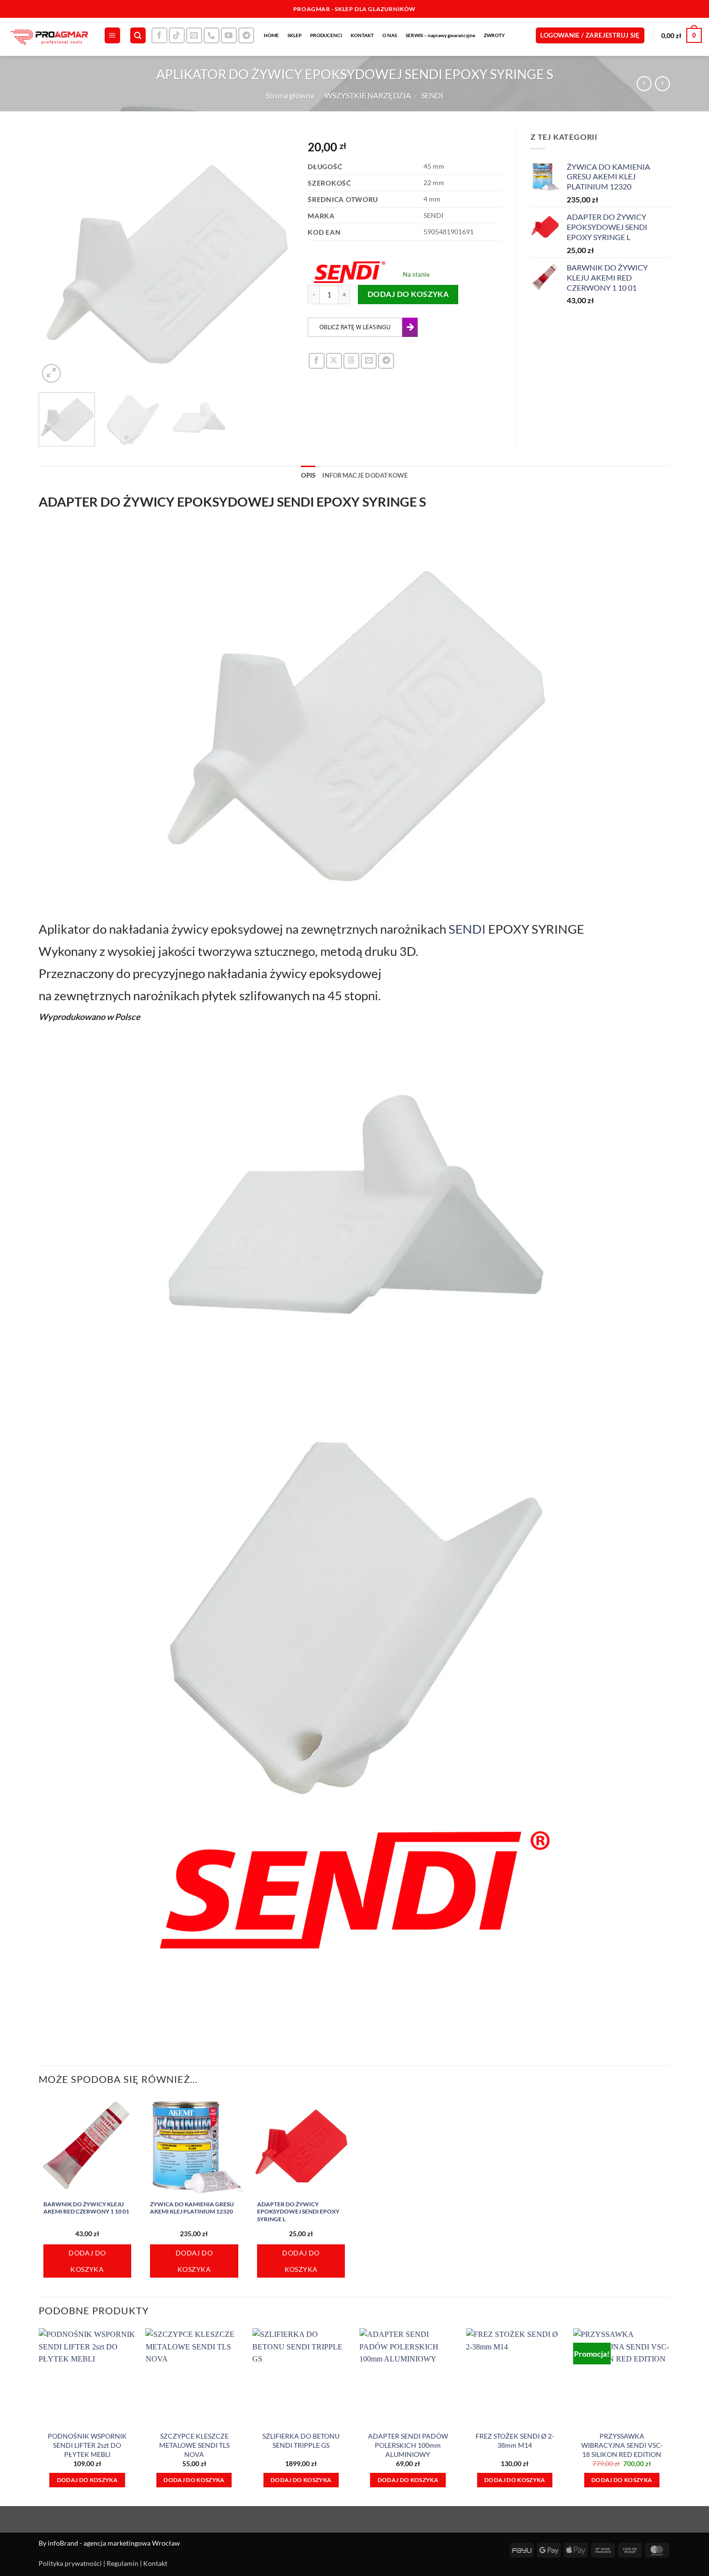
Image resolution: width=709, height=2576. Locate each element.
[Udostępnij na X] (334, 361)
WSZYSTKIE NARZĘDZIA (368, 95)
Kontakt (155, 2563)
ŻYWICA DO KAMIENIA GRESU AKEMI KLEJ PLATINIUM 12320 (192, 2208)
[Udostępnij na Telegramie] (386, 361)
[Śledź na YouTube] (229, 35)
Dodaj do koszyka (408, 294)
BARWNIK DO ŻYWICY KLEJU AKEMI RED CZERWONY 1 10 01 (86, 2208)
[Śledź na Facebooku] (159, 35)
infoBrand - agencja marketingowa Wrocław (114, 2543)
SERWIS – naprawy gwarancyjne (440, 35)
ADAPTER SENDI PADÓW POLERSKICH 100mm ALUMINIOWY (408, 2445)
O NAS (390, 35)
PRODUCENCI (326, 35)
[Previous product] (662, 84)
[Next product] (644, 84)
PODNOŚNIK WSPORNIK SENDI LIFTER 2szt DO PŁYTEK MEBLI (87, 2445)
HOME (271, 35)
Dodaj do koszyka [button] (87, 2261)
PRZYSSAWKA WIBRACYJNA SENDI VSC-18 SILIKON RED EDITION (622, 2445)
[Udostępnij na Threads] (351, 361)
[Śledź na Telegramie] (246, 35)
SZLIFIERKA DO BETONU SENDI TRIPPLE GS (301, 2441)
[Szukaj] (138, 35)
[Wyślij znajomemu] (369, 361)
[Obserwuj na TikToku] (177, 35)
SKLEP (294, 35)
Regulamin (123, 2563)
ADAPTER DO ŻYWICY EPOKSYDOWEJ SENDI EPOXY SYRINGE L (298, 2212)
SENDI (432, 95)
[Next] (276, 258)
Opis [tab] (308, 475)
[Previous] (56, 258)
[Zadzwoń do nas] (211, 35)
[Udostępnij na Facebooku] (317, 361)
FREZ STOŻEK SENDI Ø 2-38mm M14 (515, 2441)
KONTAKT (362, 35)
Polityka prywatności (70, 2563)
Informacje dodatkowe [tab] (365, 475)
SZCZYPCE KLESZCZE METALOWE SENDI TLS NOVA (194, 2445)
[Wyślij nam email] (194, 35)
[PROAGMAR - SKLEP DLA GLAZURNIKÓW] (48, 37)
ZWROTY (494, 35)
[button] (112, 35)
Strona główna (290, 95)
